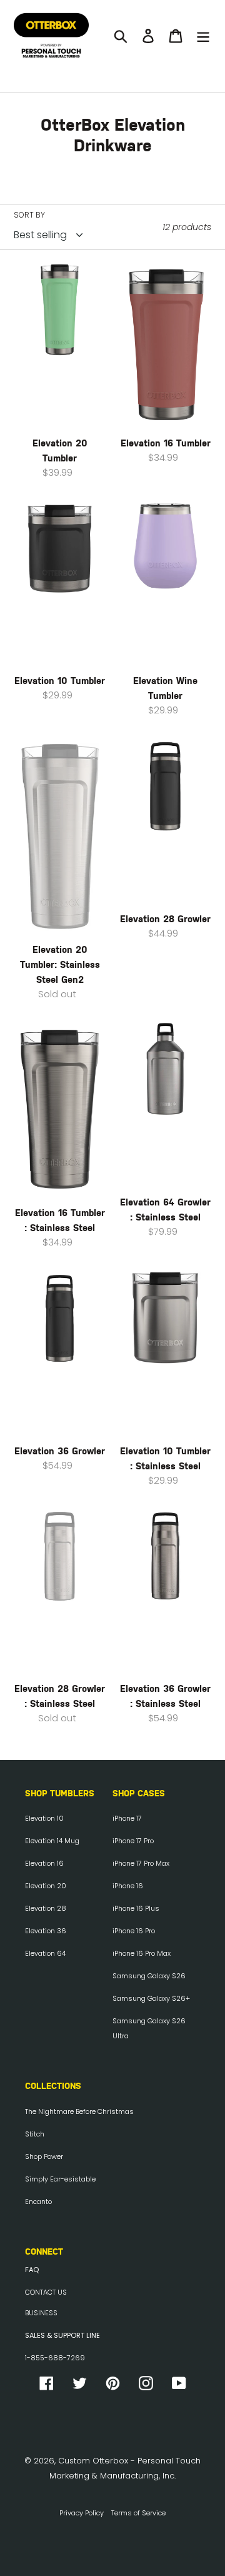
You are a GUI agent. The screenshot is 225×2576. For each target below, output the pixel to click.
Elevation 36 (46, 1931)
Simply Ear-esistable (60, 2179)
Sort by (29, 215)
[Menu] (203, 36)
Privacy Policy (82, 2513)
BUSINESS (41, 2313)
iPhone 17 (127, 1818)
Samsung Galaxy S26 (149, 1976)
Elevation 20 (46, 1886)
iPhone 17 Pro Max (141, 1863)
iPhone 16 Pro (134, 1931)
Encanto (38, 2201)
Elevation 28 (46, 1908)
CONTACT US (46, 2292)
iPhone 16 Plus (136, 1908)
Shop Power (44, 2156)
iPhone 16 (128, 1886)
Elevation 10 (44, 1818)
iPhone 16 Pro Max (142, 1953)
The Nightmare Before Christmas (79, 2111)
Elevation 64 (45, 1953)
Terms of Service (138, 2513)
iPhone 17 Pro (133, 1841)
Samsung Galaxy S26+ (151, 1998)
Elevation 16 (44, 1863)
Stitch (35, 2134)
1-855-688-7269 (55, 2358)
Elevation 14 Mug (52, 1841)
